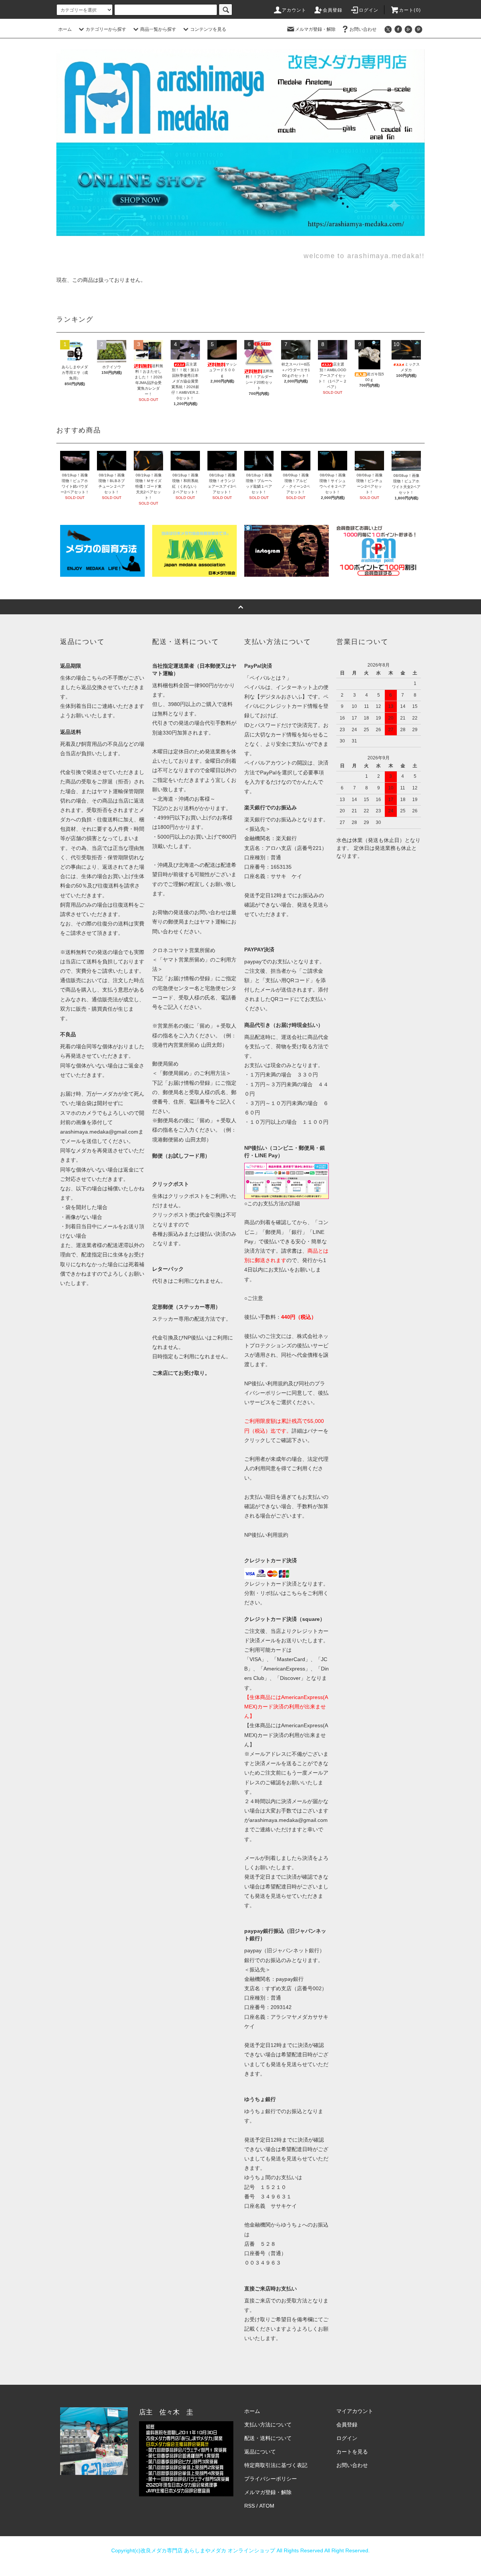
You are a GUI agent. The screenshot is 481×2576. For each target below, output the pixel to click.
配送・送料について (268, 2438)
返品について (260, 2452)
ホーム (65, 29)
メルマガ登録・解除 (315, 29)
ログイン (369, 10)
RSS (250, 2506)
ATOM (267, 2506)
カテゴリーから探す (106, 29)
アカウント (294, 10)
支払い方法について (268, 2425)
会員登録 (333, 10)
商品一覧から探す (158, 29)
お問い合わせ (363, 29)
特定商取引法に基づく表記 (276, 2465)
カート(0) (410, 10)
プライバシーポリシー (271, 2479)
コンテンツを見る (208, 29)
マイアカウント (355, 2411)
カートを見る (352, 2452)
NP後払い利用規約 (266, 1535)
